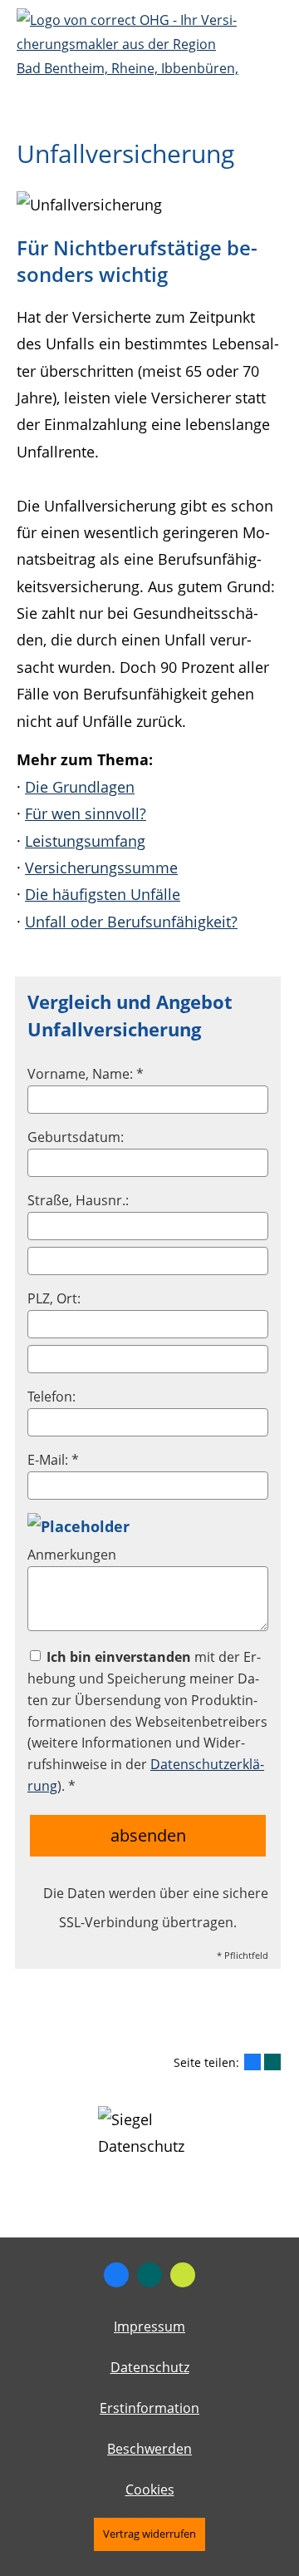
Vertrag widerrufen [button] (149, 2534)
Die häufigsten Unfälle (103, 894)
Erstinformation (149, 2408)
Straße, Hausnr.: (78, 1200)
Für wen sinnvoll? (86, 813)
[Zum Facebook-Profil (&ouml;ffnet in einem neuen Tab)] (116, 2275)
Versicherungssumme (101, 868)
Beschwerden (149, 2449)
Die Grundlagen (80, 787)
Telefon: (51, 1397)
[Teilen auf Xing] (272, 2062)
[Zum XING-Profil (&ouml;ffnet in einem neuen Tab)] (149, 2275)
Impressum (149, 2326)
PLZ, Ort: (54, 1298)
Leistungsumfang (85, 841)
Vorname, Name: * (86, 1074)
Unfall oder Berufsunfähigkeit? (131, 922)
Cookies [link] (150, 2489)
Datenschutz (150, 2367)
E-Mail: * (53, 1460)
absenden (148, 1835)
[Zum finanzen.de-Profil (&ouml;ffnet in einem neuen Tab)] (183, 2275)
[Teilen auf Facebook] (252, 2062)
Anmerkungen (72, 1555)
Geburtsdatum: (76, 1137)
